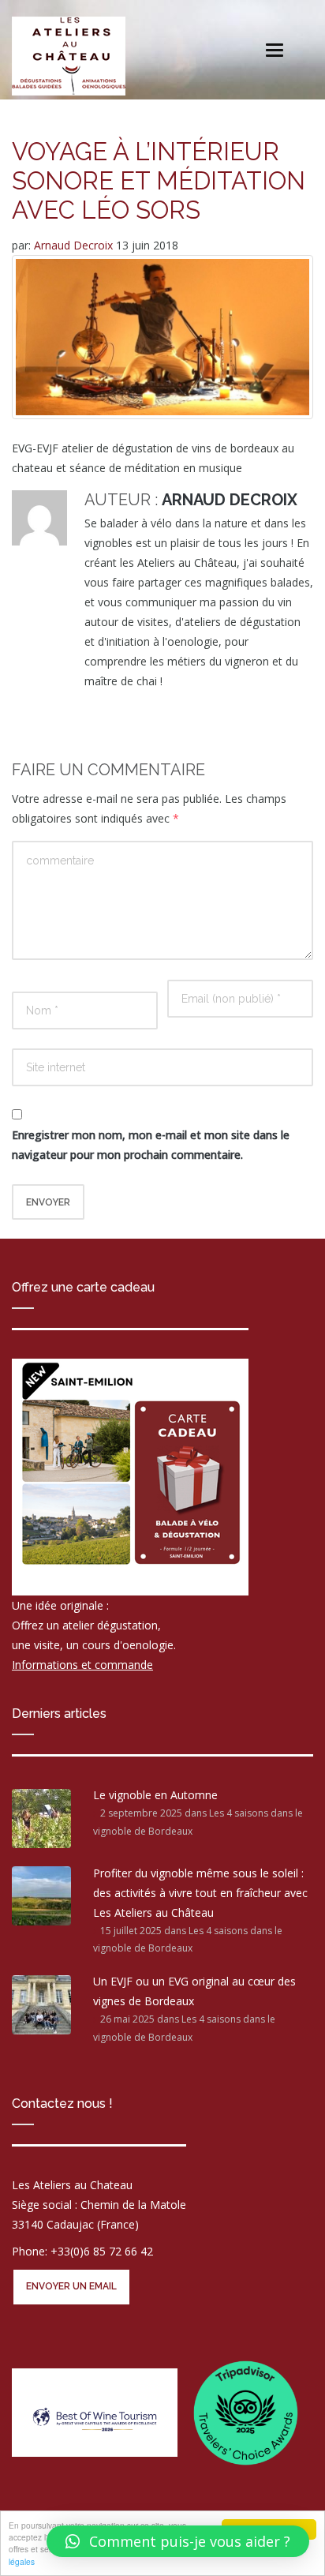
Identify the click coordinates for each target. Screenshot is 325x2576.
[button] (178, 2541)
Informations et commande (82, 1665)
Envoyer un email (71, 2286)
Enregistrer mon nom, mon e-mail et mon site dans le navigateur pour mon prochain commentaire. (151, 1145)
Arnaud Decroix (75, 245)
